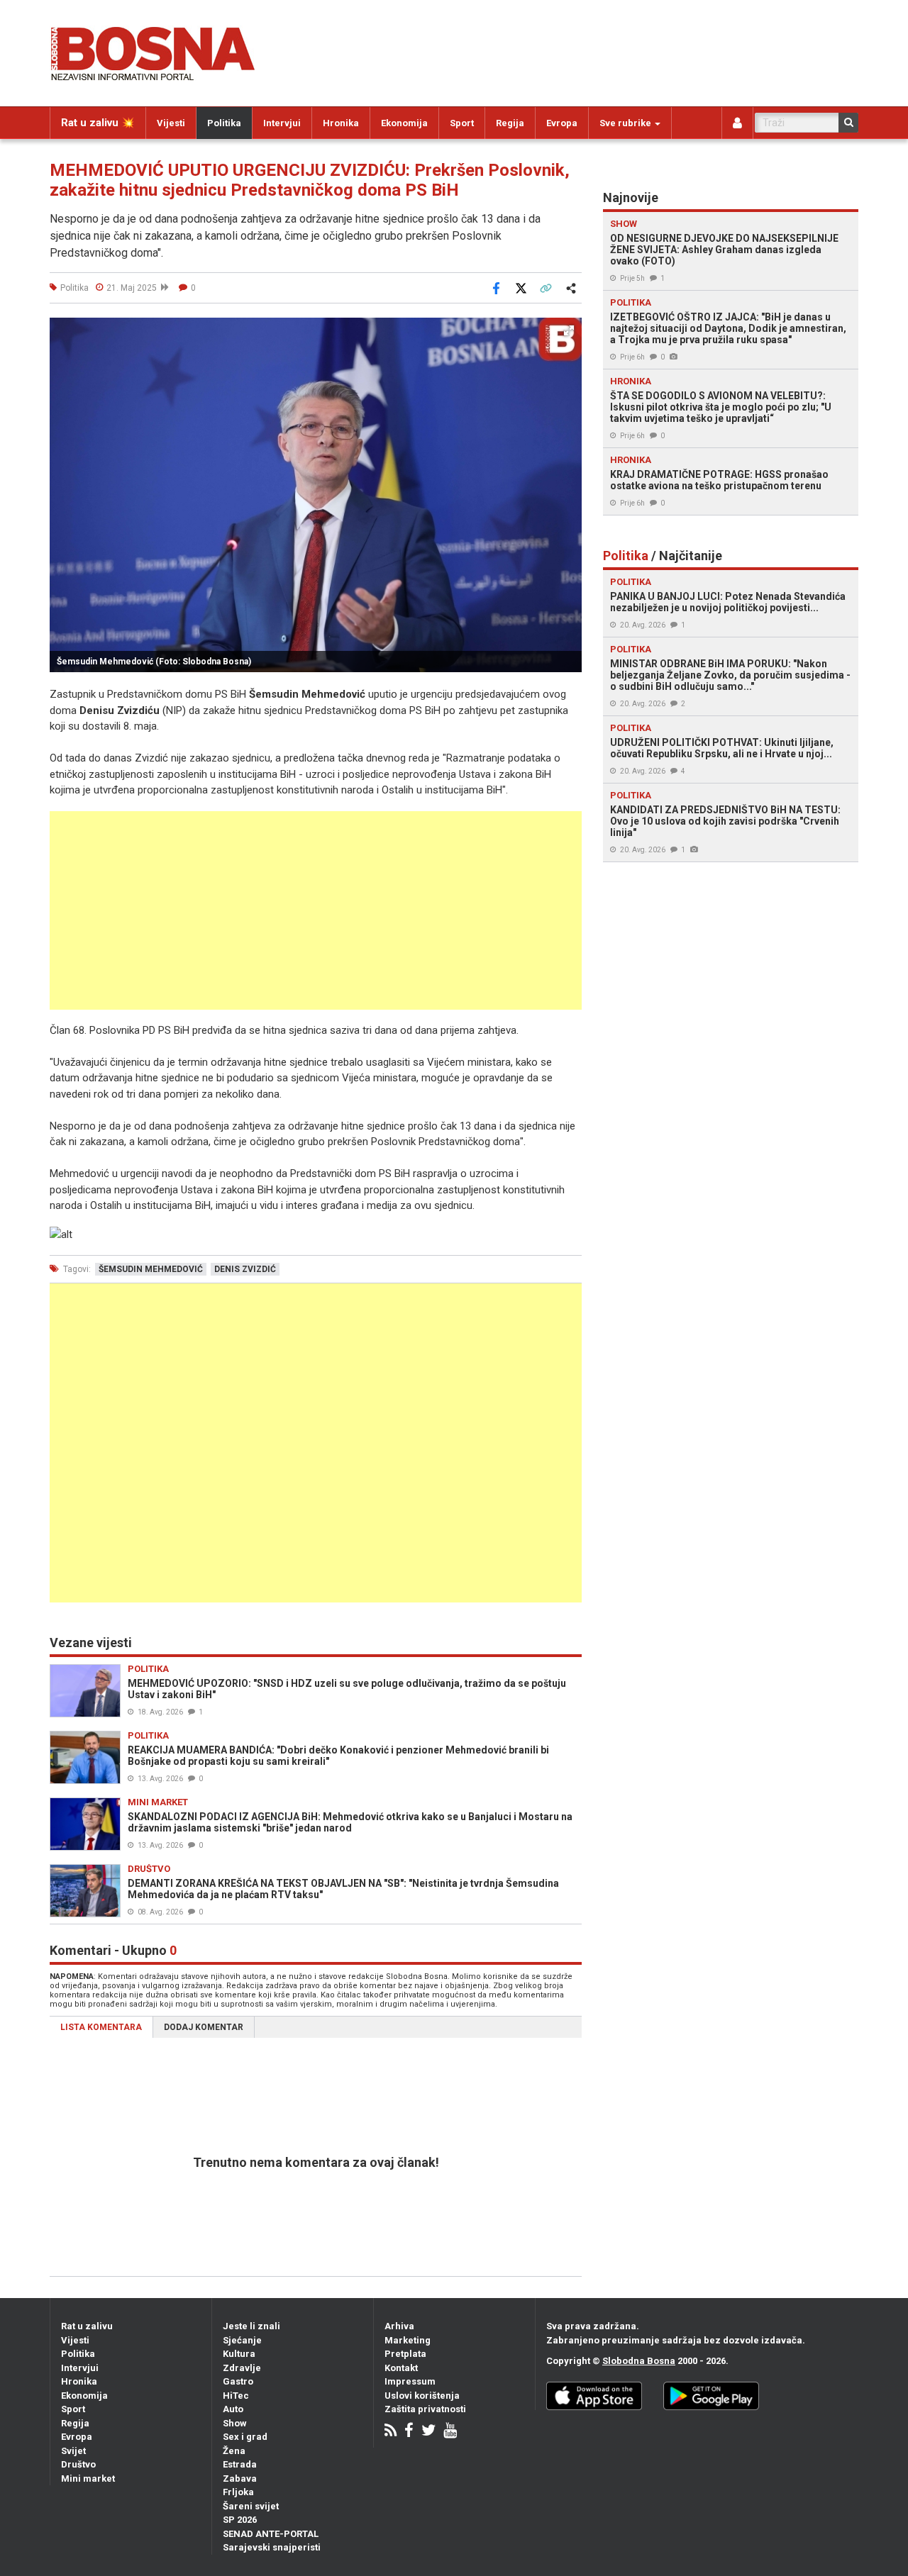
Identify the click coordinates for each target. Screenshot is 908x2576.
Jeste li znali (251, 2326)
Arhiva (399, 2326)
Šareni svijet (251, 2506)
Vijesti (171, 123)
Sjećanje (242, 2340)
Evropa (562, 123)
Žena (234, 2451)
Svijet (73, 2451)
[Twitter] (428, 2432)
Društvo (78, 2464)
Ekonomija (404, 123)
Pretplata (405, 2354)
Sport (462, 123)
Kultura (239, 2354)
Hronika (341, 123)
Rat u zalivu (87, 2326)
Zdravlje (242, 2368)
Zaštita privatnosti (425, 2409)
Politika (224, 123)
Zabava (240, 2479)
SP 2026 (240, 2520)
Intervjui (282, 123)
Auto (233, 2409)
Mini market (88, 2479)
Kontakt (401, 2368)
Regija (510, 123)
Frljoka (238, 2492)
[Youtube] (450, 2432)
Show (235, 2423)
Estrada (240, 2464)
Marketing (408, 2340)
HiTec (236, 2396)
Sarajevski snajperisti (272, 2547)
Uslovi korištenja (422, 2396)
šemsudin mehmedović (151, 1269)
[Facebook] (409, 2432)
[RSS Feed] (391, 2432)
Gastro (238, 2381)
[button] (569, 330)
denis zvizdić (245, 1269)
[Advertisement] (316, 910)
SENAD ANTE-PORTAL (271, 2534)
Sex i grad (245, 2437)
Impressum (410, 2381)
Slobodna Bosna (639, 2361)
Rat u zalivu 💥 (98, 123)
